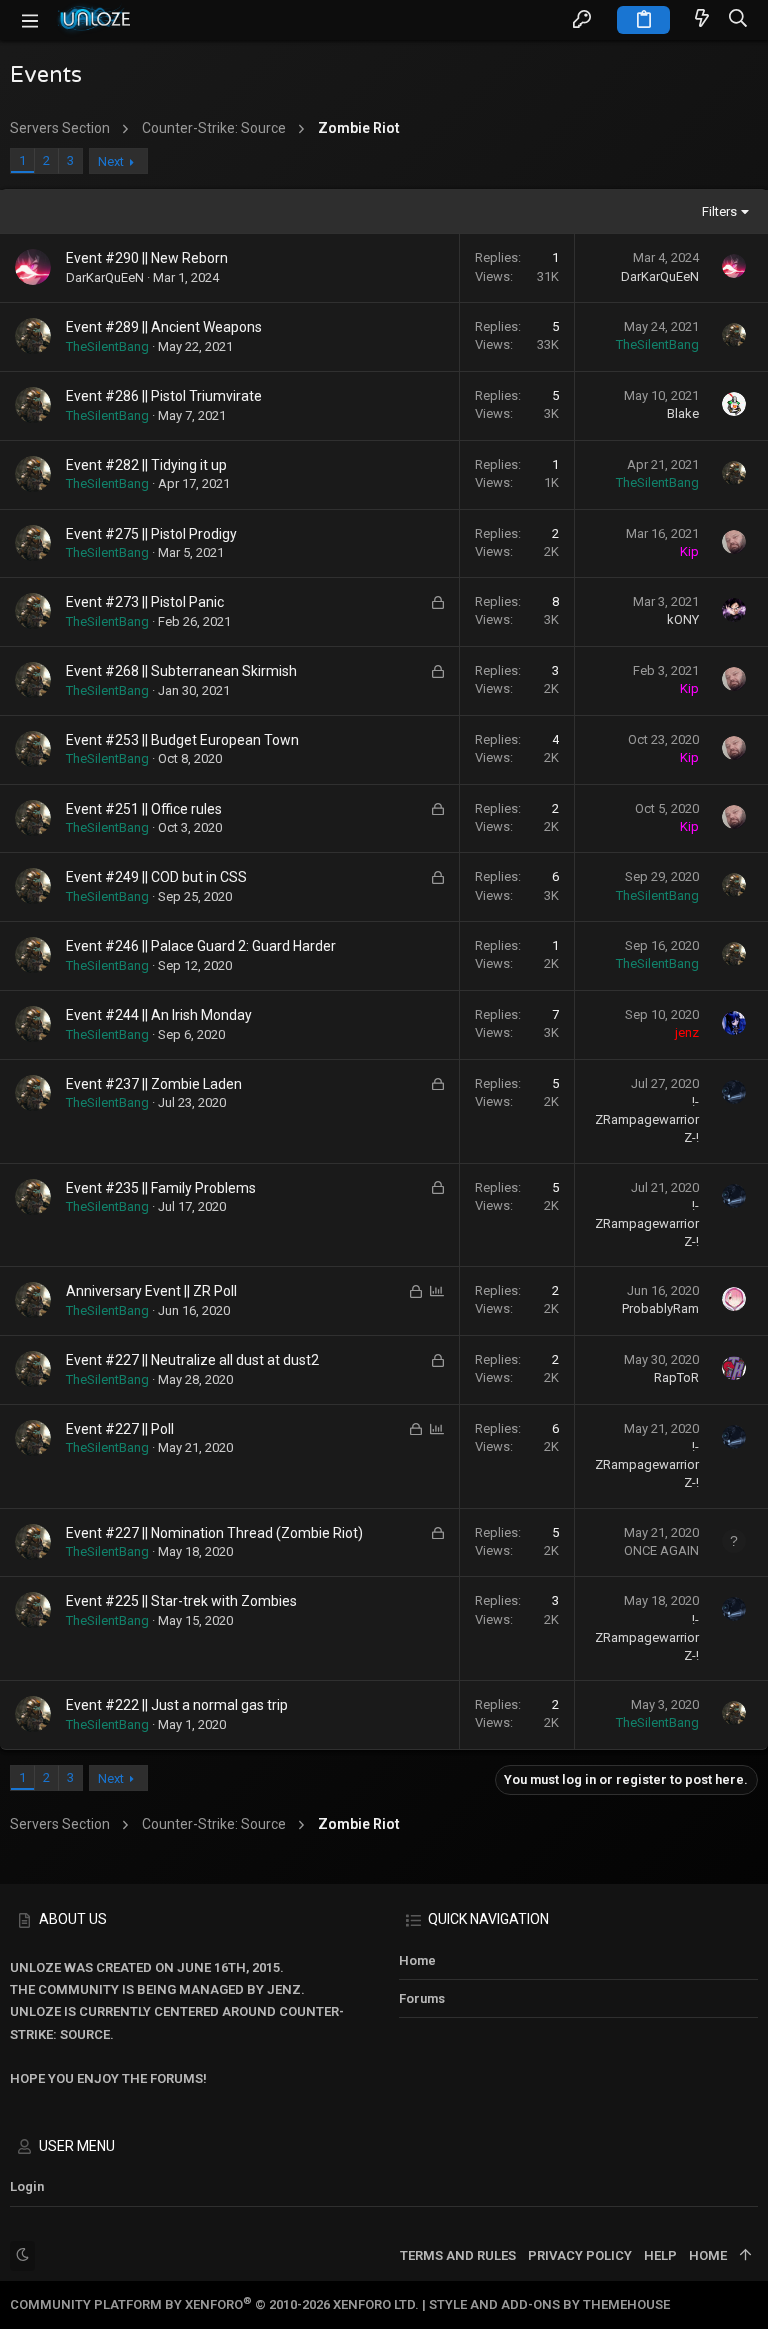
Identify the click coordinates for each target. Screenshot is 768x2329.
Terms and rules (458, 2255)
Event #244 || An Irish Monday (159, 1015)
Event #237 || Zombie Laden (154, 1084)
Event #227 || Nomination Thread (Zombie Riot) (214, 1533)
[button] (30, 20)
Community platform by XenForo (214, 2304)
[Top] (745, 2256)
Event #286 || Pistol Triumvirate (164, 396)
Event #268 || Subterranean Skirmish (181, 671)
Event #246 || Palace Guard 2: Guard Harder (201, 946)
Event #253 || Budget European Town (182, 740)
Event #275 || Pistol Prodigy (151, 534)
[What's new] (702, 19)
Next (111, 161)
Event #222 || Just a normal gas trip (177, 1705)
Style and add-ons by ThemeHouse (549, 2304)
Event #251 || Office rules (144, 809)
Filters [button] (719, 211)
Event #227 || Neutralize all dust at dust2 (192, 1360)
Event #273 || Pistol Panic (145, 602)
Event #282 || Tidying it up (146, 465)
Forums (422, 1998)
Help (660, 2255)
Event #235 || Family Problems (161, 1188)
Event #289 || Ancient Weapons (164, 327)
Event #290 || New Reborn (147, 258)
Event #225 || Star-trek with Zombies (181, 1601)
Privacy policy (580, 2255)
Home (417, 1960)
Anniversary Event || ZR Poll (151, 1291)
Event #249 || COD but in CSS (156, 877)
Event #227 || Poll (120, 1429)
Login (27, 2186)
